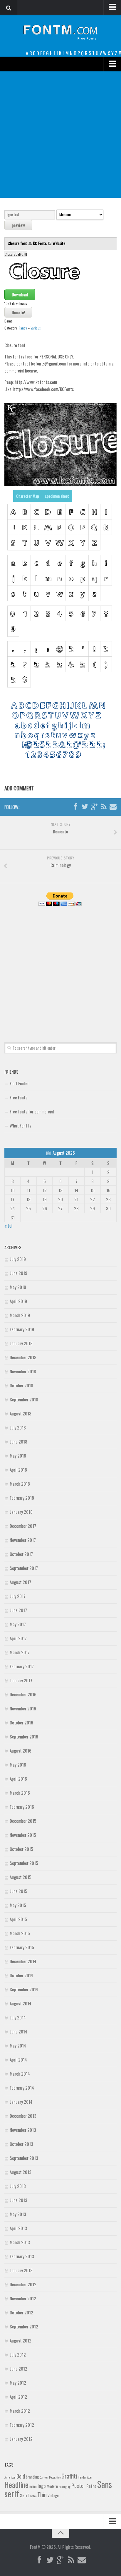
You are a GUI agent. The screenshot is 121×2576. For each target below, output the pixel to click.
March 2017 (20, 1652)
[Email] (113, 807)
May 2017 (18, 1624)
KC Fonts (40, 243)
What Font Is (20, 1125)
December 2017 (23, 1526)
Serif (25, 2495)
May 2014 (18, 2045)
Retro (91, 2486)
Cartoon (44, 2477)
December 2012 (23, 2284)
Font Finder (19, 1083)
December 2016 (23, 1694)
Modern (52, 2486)
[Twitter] (85, 807)
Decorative (55, 2477)
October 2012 (21, 2312)
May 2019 (18, 1287)
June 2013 (19, 2200)
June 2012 (19, 2369)
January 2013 (21, 2270)
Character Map (28, 496)
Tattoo (33, 2496)
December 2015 (23, 1821)
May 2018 (18, 1456)
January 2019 (21, 1343)
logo (42, 2486)
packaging (65, 2486)
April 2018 (18, 1470)
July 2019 (18, 1259)
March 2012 (20, 2411)
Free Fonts (19, 1097)
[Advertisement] (60, 135)
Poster (78, 2485)
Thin (42, 2495)
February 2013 (22, 2256)
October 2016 (21, 1722)
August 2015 (21, 1877)
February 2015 (22, 1947)
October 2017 (21, 1554)
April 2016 (18, 1779)
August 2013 (21, 2172)
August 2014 (21, 2003)
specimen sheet (57, 496)
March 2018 (20, 1484)
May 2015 (18, 1905)
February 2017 (22, 1666)
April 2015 (18, 1919)
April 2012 (18, 2397)
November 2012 (23, 2298)
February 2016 (22, 1807)
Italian (33, 2486)
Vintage (53, 2496)
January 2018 (21, 1512)
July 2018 (18, 1427)
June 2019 (19, 1273)
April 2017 (18, 1638)
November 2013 (23, 2130)
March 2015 (20, 1933)
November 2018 (23, 1371)
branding (32, 2477)
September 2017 (24, 1568)
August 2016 (21, 1750)
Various (36, 328)
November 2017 (23, 1540)
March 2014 (20, 2074)
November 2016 (23, 1708)
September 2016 (24, 1736)
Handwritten (85, 2477)
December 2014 (23, 1961)
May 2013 (18, 2214)
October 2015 (21, 1849)
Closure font (18, 243)
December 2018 (23, 1357)
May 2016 (18, 1765)
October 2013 (21, 2144)
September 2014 (24, 1989)
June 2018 (19, 1441)
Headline (16, 2484)
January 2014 (21, 2102)
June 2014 (19, 2031)
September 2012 (24, 2326)
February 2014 (22, 2088)
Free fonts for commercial (32, 1111)
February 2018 (22, 1498)
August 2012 (21, 2340)
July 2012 (18, 2354)
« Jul (8, 1226)
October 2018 (21, 1385)
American (10, 2477)
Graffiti (69, 2476)
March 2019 (20, 1315)
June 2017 (18, 1610)
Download (20, 294)
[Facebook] (75, 807)
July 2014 (18, 2017)
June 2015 (19, 1891)
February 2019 (22, 1329)
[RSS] (104, 807)
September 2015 (24, 1863)
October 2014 (21, 1975)
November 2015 (23, 1835)
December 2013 (23, 2116)
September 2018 (24, 1399)
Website (59, 243)
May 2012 (18, 2383)
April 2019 (18, 1301)
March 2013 (20, 2242)
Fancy (23, 328)
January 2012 (21, 2439)
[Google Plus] (94, 807)
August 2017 (20, 1582)
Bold (21, 2476)
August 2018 (21, 1413)
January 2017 (21, 1680)
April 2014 (18, 2060)
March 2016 (20, 1793)
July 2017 (18, 1596)
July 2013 (18, 2186)
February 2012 (22, 2425)
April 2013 (18, 2228)
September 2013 (24, 2158)
